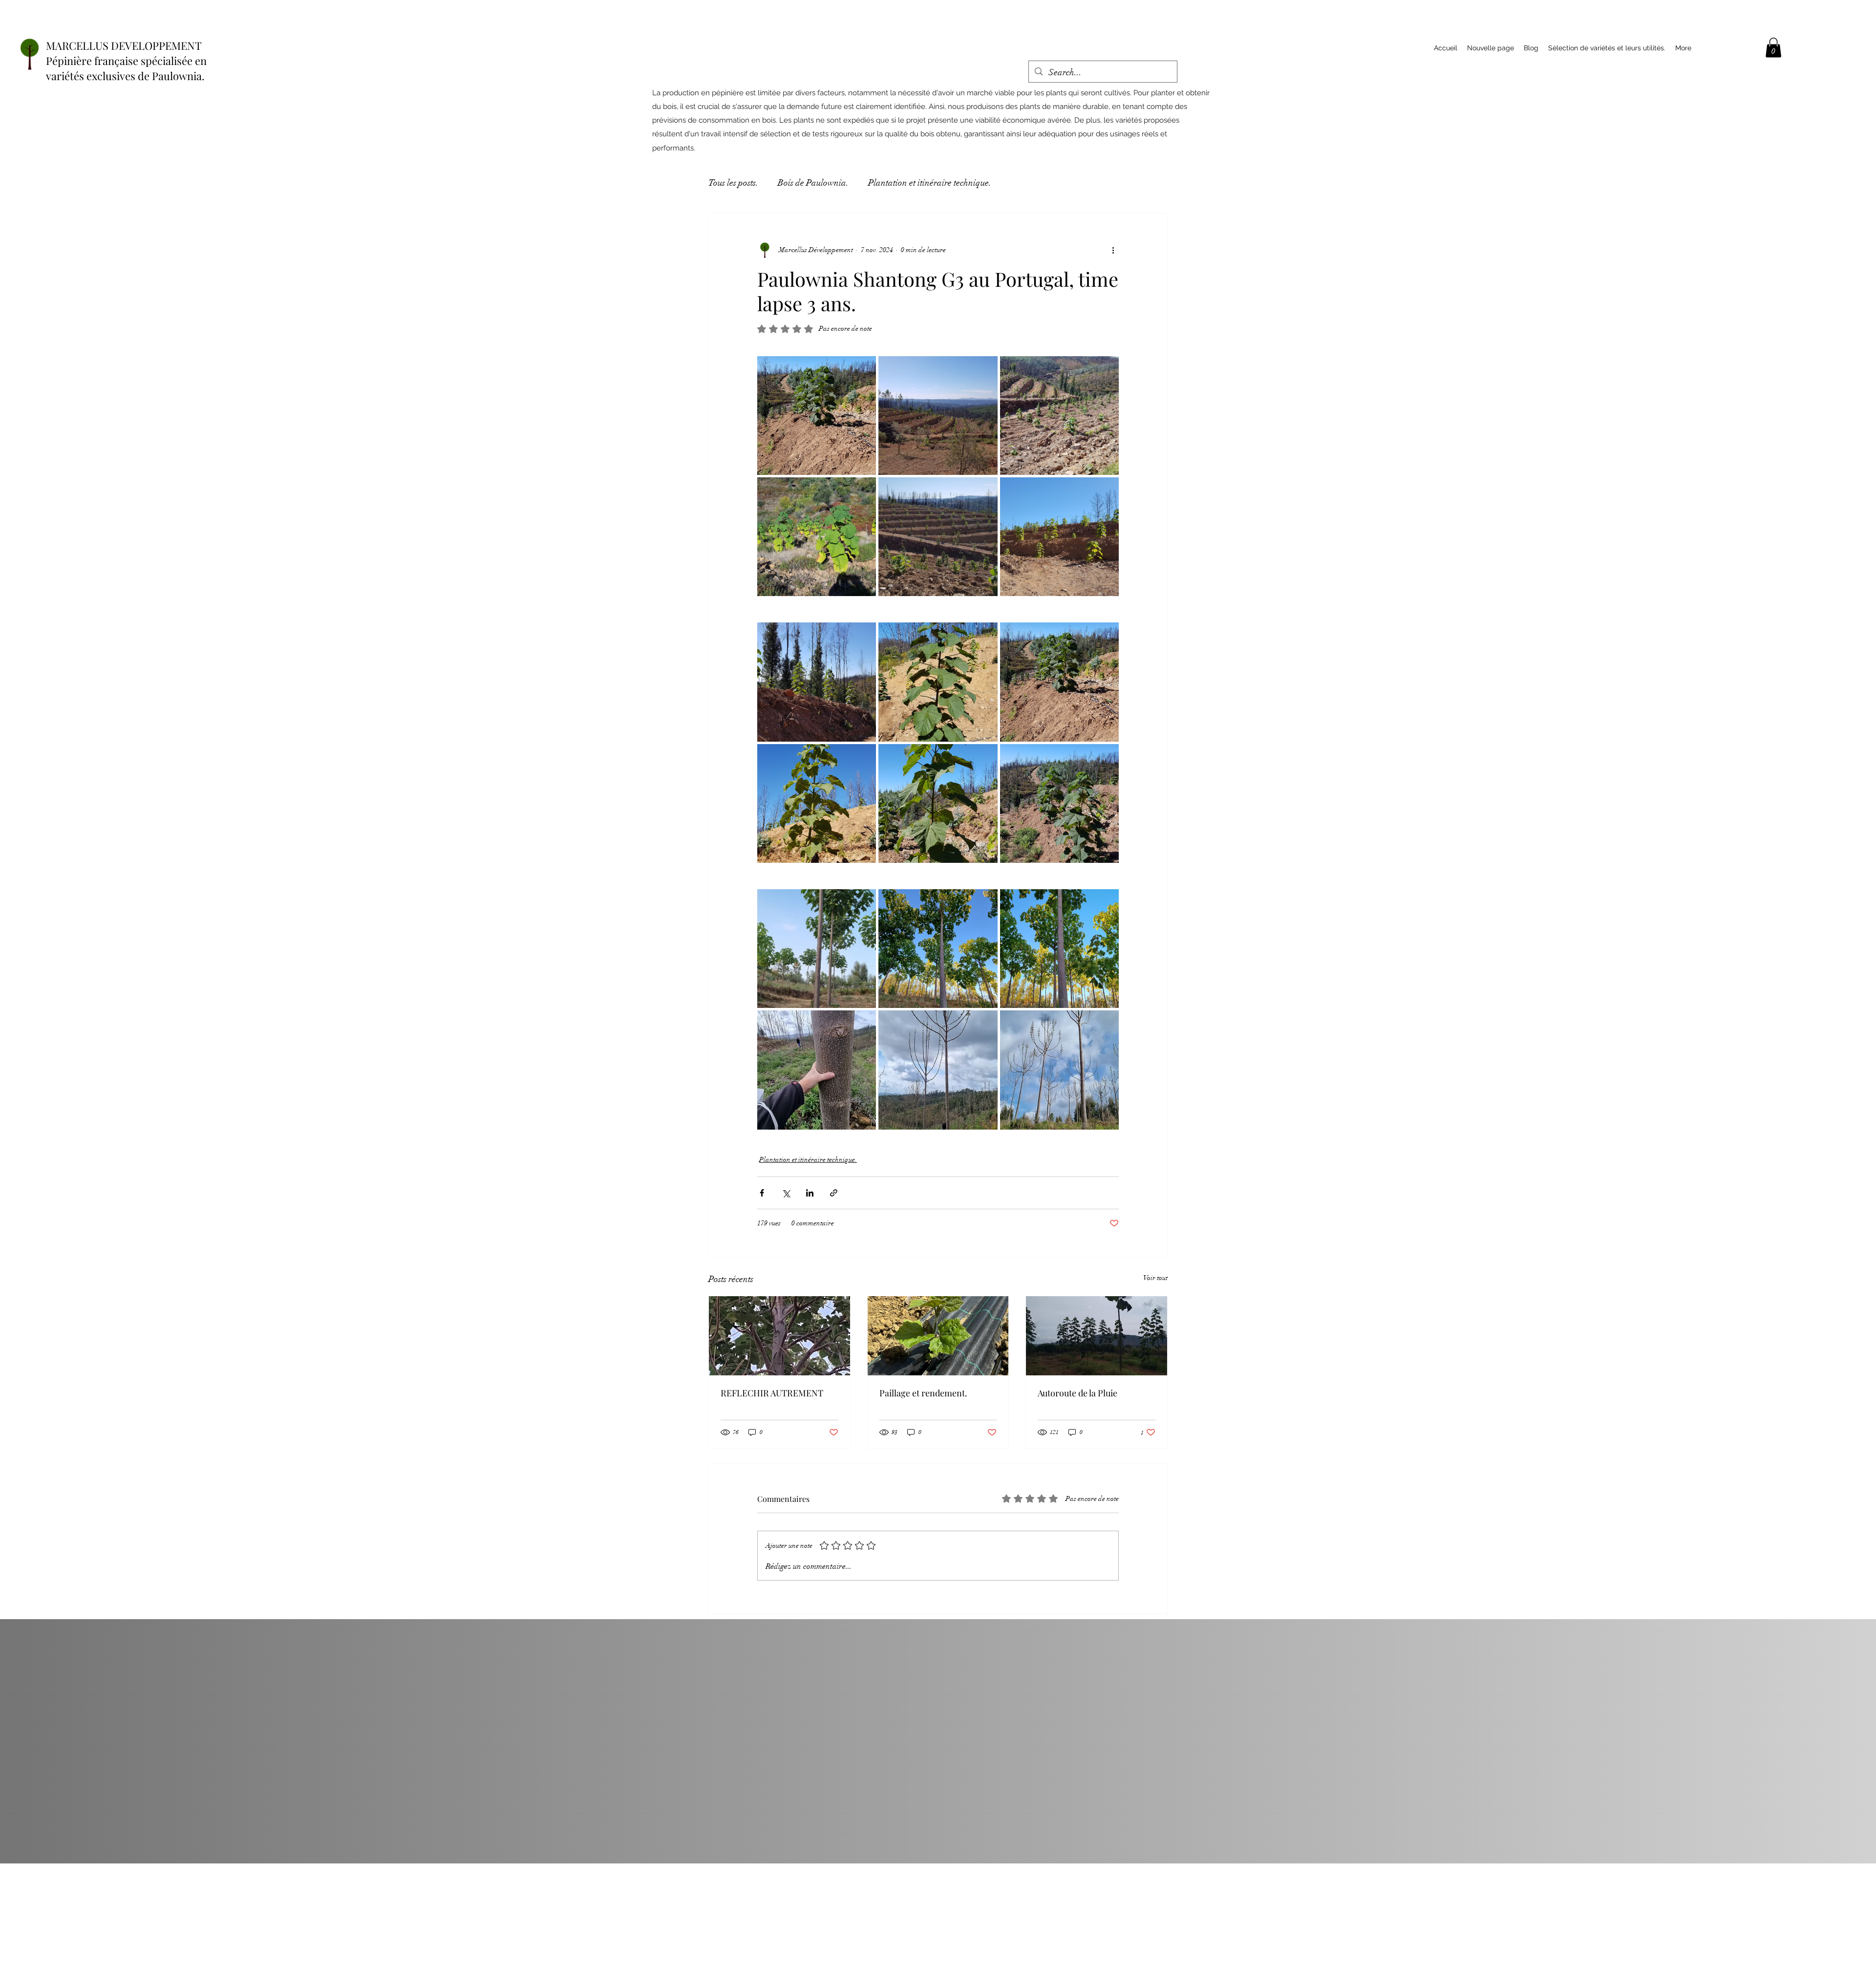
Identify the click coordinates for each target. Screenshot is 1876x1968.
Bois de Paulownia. (813, 183)
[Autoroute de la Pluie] (1097, 1336)
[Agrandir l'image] (817, 416)
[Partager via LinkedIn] (810, 1193)
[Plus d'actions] (1113, 250)
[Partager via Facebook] (762, 1193)
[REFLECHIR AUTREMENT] (779, 1336)
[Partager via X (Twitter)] (786, 1193)
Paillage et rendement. (923, 1393)
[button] (1773, 48)
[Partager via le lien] (834, 1193)
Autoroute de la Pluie (1077, 1393)
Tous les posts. (733, 183)
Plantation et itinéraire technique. (930, 183)
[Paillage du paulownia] (938, 1336)
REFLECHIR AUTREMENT (772, 1393)
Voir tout (1155, 1278)
